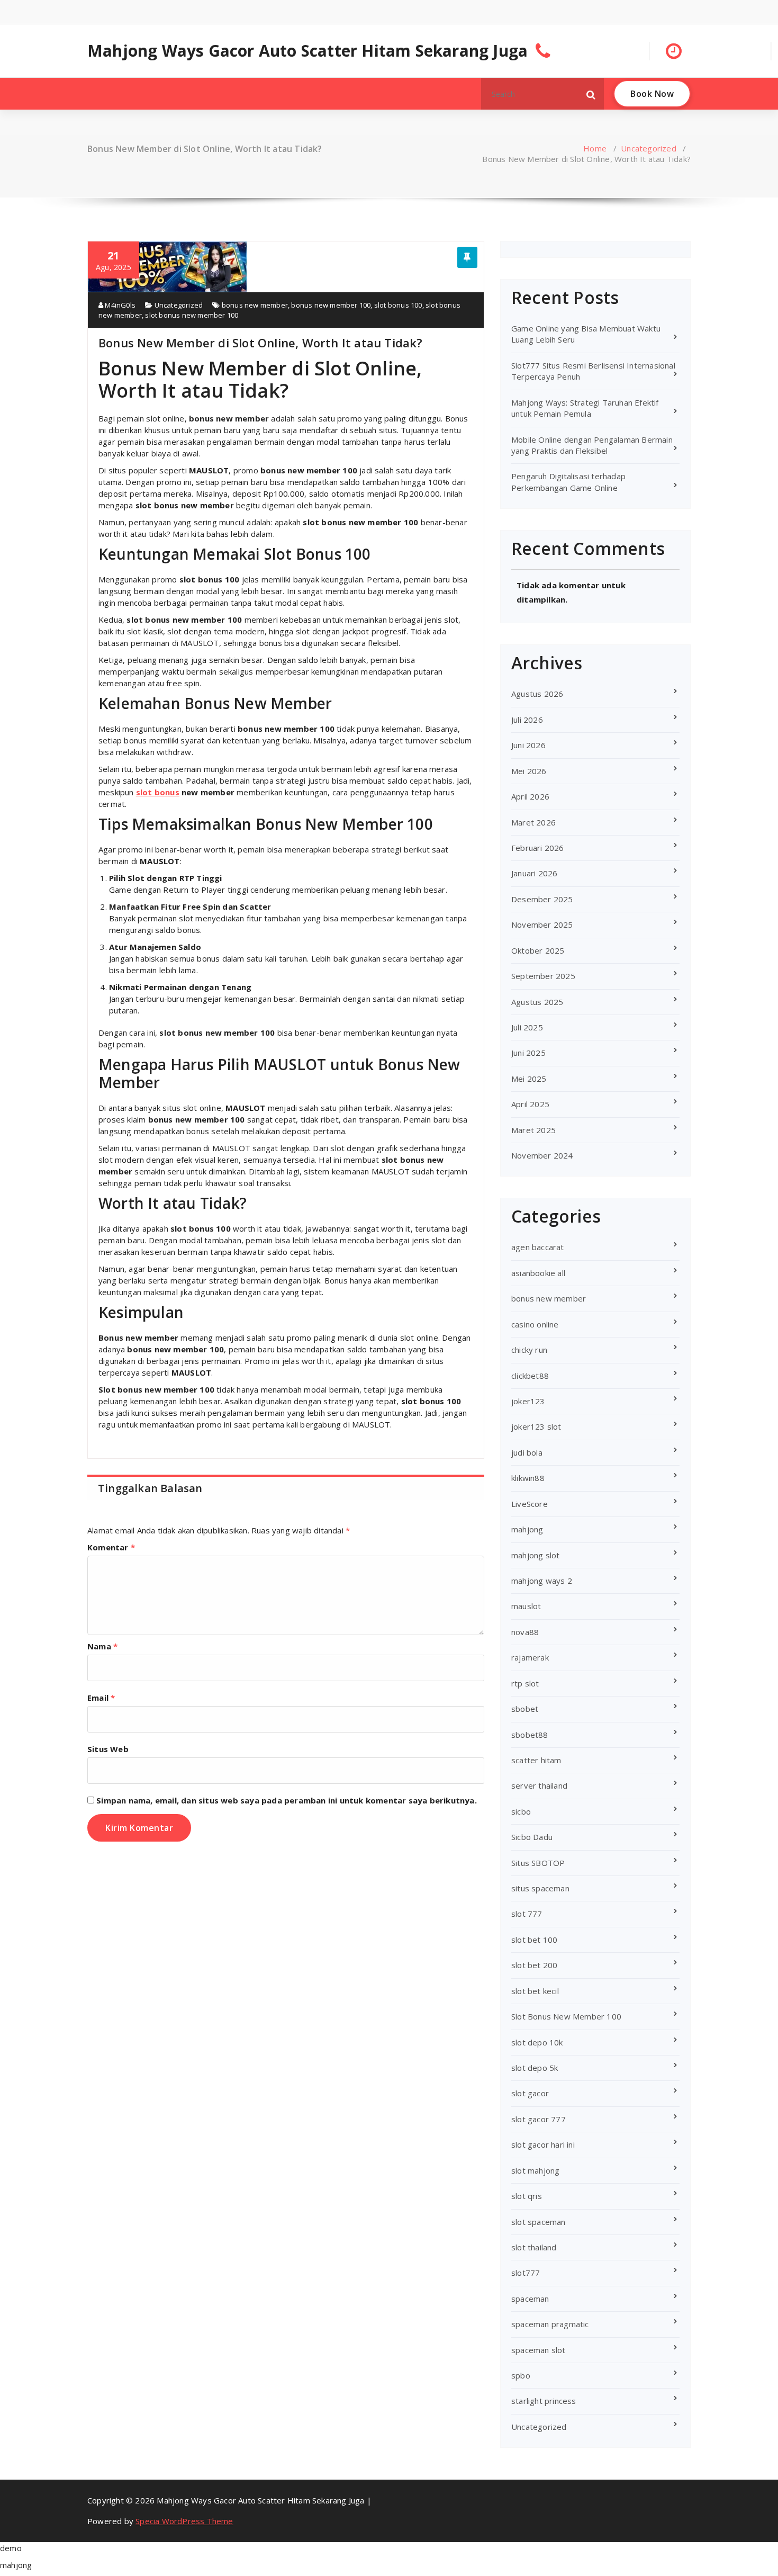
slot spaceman (539, 2222)
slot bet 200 (534, 1965)
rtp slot (525, 1683)
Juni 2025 (528, 1053)
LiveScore (530, 1504)
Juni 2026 (528, 745)
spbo (521, 2375)
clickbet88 (530, 1376)
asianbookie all (538, 1273)
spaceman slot (539, 2350)
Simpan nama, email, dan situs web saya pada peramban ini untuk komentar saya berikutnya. (287, 1800)
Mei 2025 (529, 1079)
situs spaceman (540, 1888)
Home (595, 148)
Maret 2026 (533, 822)
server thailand (539, 1785)
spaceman (530, 2299)
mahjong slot (535, 1555)
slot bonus (158, 792)
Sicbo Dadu (532, 1837)
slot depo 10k (537, 2042)
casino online (535, 1324)
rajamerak (530, 1657)
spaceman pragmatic (550, 2324)
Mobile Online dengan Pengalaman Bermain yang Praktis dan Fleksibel (592, 445)
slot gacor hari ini (543, 2144)
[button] (591, 94)
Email (101, 1698)
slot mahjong (535, 2170)
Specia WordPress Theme (184, 2521)
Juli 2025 (527, 1027)
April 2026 (530, 796)
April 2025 (530, 1104)
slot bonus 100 (398, 305)
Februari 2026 (538, 848)
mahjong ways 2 (542, 1581)
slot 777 (527, 1914)
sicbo (521, 1811)
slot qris (527, 2196)
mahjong (527, 1529)
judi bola (527, 1452)
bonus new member (255, 305)
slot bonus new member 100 (192, 315)
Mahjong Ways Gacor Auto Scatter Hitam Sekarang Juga (307, 51)
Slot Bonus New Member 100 (566, 2016)
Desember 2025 (542, 899)
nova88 (525, 1632)
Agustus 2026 (537, 694)
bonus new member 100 (331, 305)
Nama (102, 1646)
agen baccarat (538, 1247)
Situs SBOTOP (538, 1863)
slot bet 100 (534, 1940)
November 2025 (542, 925)
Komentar (111, 1547)
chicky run (529, 1350)
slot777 (526, 2273)
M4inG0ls (119, 305)
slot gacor (530, 2093)
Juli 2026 (527, 720)
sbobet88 (530, 1735)
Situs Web (108, 1749)
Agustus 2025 (537, 1002)
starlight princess (544, 2401)
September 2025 (543, 976)
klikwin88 (528, 1478)
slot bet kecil (535, 1991)
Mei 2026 (529, 771)
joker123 (528, 1401)
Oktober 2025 (538, 950)
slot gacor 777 (539, 2119)
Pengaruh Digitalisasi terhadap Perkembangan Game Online (568, 482)
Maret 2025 (533, 1130)
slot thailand (534, 2247)
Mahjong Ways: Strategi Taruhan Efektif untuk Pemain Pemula (585, 408)
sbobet (525, 1709)
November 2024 (542, 1155)
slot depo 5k (535, 2068)
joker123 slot (536, 1426)
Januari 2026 (534, 873)
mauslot (526, 1606)
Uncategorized (649, 148)
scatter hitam (536, 1760)
